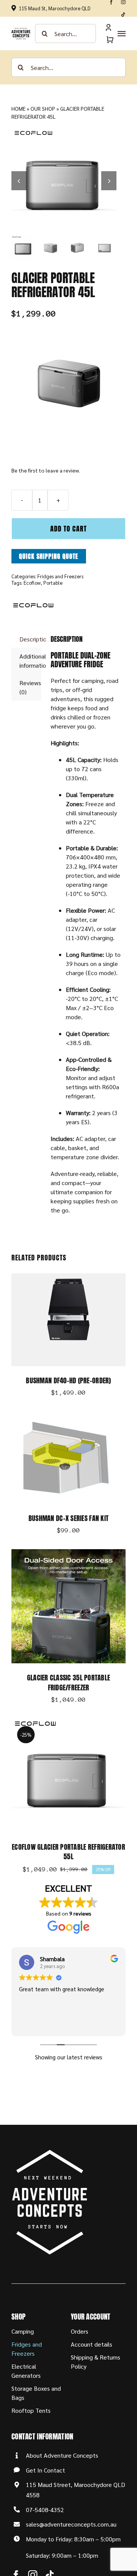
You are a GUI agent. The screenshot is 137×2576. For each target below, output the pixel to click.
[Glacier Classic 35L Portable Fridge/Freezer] (68, 1554)
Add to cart (68, 529)
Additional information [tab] (30, 661)
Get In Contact (45, 2470)
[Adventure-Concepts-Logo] (21, 31)
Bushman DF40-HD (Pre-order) (68, 1380)
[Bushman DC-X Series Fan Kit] (68, 1416)
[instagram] (123, 2)
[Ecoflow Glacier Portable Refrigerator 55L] (68, 1723)
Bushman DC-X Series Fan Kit (68, 1518)
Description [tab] (30, 639)
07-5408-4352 (45, 2510)
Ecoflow (32, 583)
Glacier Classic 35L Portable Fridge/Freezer (69, 1682)
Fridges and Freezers (60, 576)
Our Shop (43, 108)
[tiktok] (123, 14)
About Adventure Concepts (62, 2455)
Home (18, 108)
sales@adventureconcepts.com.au (71, 2524)
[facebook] (111, 2)
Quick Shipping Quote (49, 556)
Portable (53, 583)
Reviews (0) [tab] (30, 687)
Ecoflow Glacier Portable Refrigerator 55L (68, 1852)
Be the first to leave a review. (46, 470)
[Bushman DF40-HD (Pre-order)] (68, 1278)
